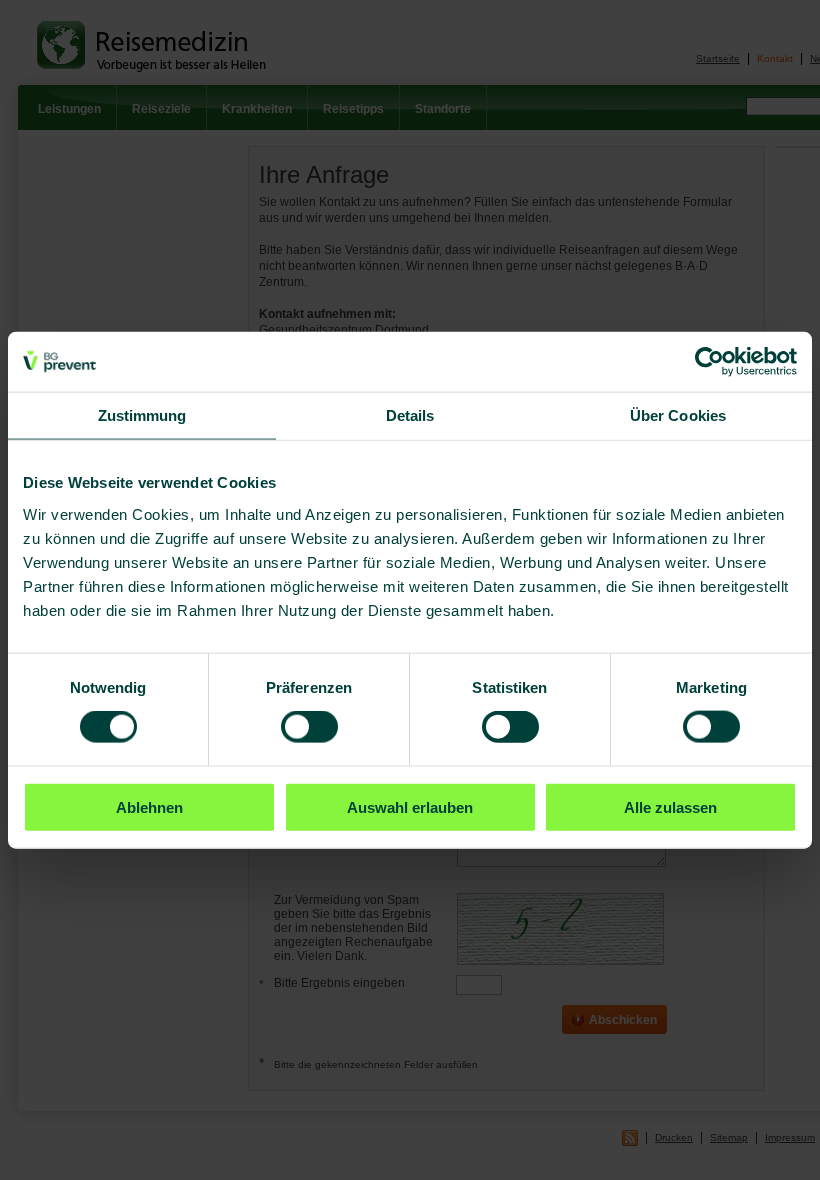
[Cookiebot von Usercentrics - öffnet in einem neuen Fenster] (709, 362)
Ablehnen (149, 806)
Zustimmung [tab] (142, 415)
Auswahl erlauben (410, 806)
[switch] (309, 727)
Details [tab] (410, 415)
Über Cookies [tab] (678, 415)
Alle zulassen (670, 806)
